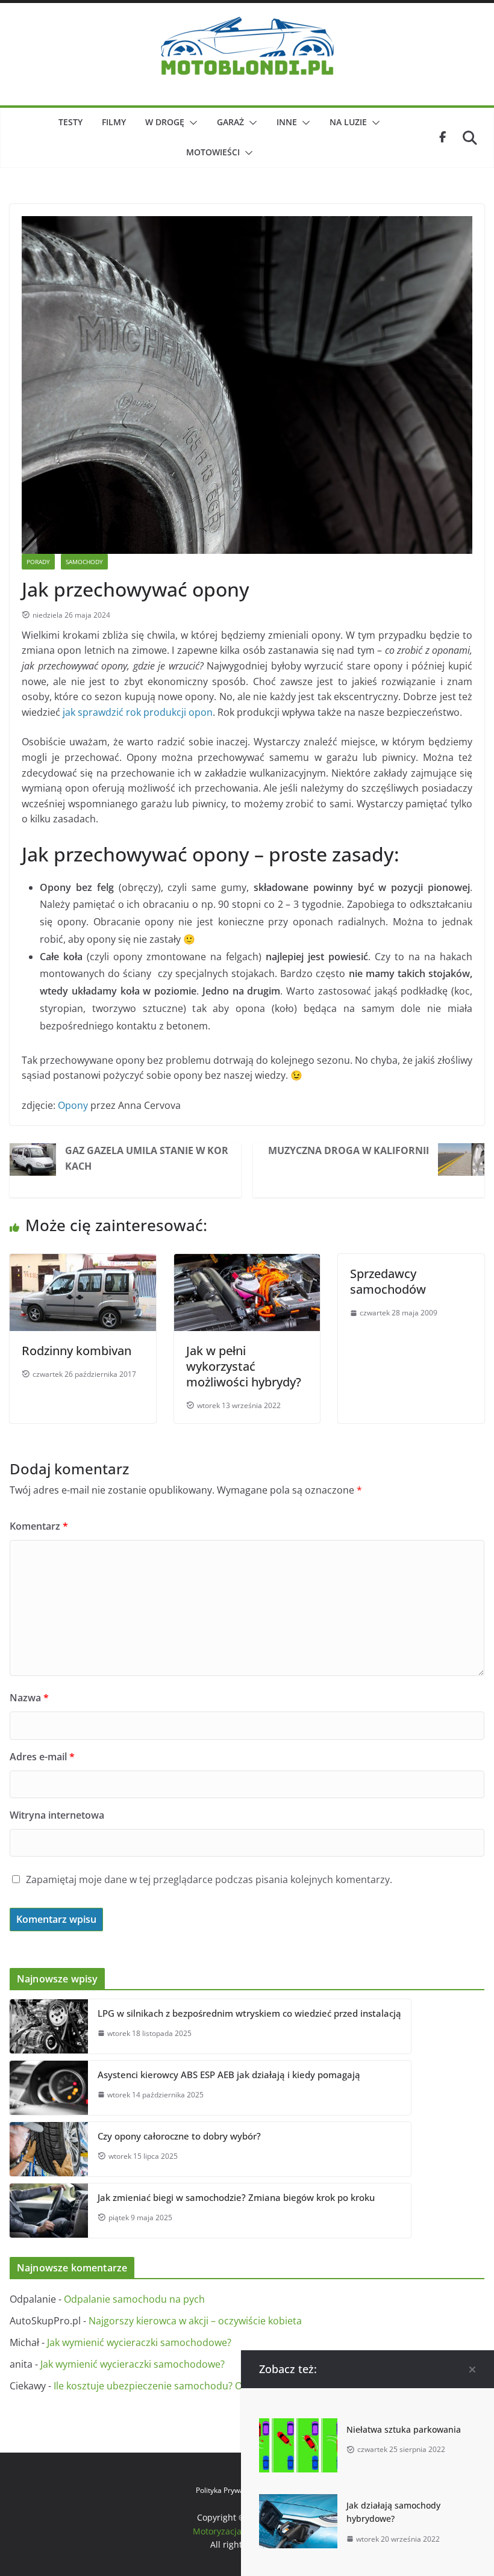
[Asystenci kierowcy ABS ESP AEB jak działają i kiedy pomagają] (49, 2088)
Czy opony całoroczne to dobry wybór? (179, 2136)
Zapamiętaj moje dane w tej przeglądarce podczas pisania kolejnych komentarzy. (209, 1879)
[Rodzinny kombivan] (83, 1261)
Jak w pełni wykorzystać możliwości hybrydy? (244, 1366)
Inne (287, 122)
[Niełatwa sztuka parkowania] (298, 2425)
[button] (191, 123)
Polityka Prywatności (230, 2490)
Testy (70, 122)
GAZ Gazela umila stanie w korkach (147, 1158)
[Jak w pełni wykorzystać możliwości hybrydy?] (247, 1261)
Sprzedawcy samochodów (388, 1281)
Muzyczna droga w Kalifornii (349, 1150)
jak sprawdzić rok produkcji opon (138, 712)
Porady (38, 562)
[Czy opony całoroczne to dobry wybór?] (49, 2149)
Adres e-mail (42, 1757)
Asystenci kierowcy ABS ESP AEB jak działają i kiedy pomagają (229, 2075)
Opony (73, 1105)
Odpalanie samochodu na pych (134, 2299)
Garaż (230, 122)
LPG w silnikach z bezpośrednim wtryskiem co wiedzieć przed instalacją (249, 2013)
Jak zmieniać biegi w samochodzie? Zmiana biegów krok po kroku (236, 2197)
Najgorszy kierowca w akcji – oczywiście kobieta (195, 2321)
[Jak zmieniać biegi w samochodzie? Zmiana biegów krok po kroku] (49, 2211)
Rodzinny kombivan (77, 1351)
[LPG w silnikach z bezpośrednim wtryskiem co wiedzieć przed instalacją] (49, 2026)
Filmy (114, 122)
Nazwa (29, 1698)
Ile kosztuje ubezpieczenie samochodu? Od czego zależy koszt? (196, 2386)
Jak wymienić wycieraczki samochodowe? (139, 2342)
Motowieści (213, 152)
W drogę (165, 122)
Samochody (84, 562)
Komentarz (39, 1526)
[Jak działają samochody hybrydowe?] (298, 2501)
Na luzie (348, 122)
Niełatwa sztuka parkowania (404, 2429)
